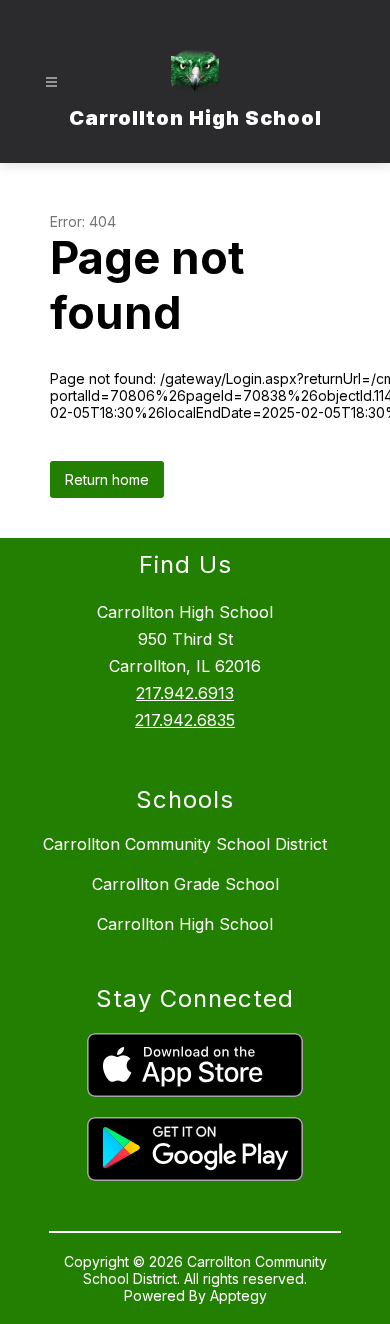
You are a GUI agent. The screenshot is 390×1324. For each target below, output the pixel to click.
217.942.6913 (185, 693)
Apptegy (238, 1295)
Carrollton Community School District (185, 844)
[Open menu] (51, 82)
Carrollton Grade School (185, 884)
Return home (107, 479)
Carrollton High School (185, 924)
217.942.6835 (185, 720)
